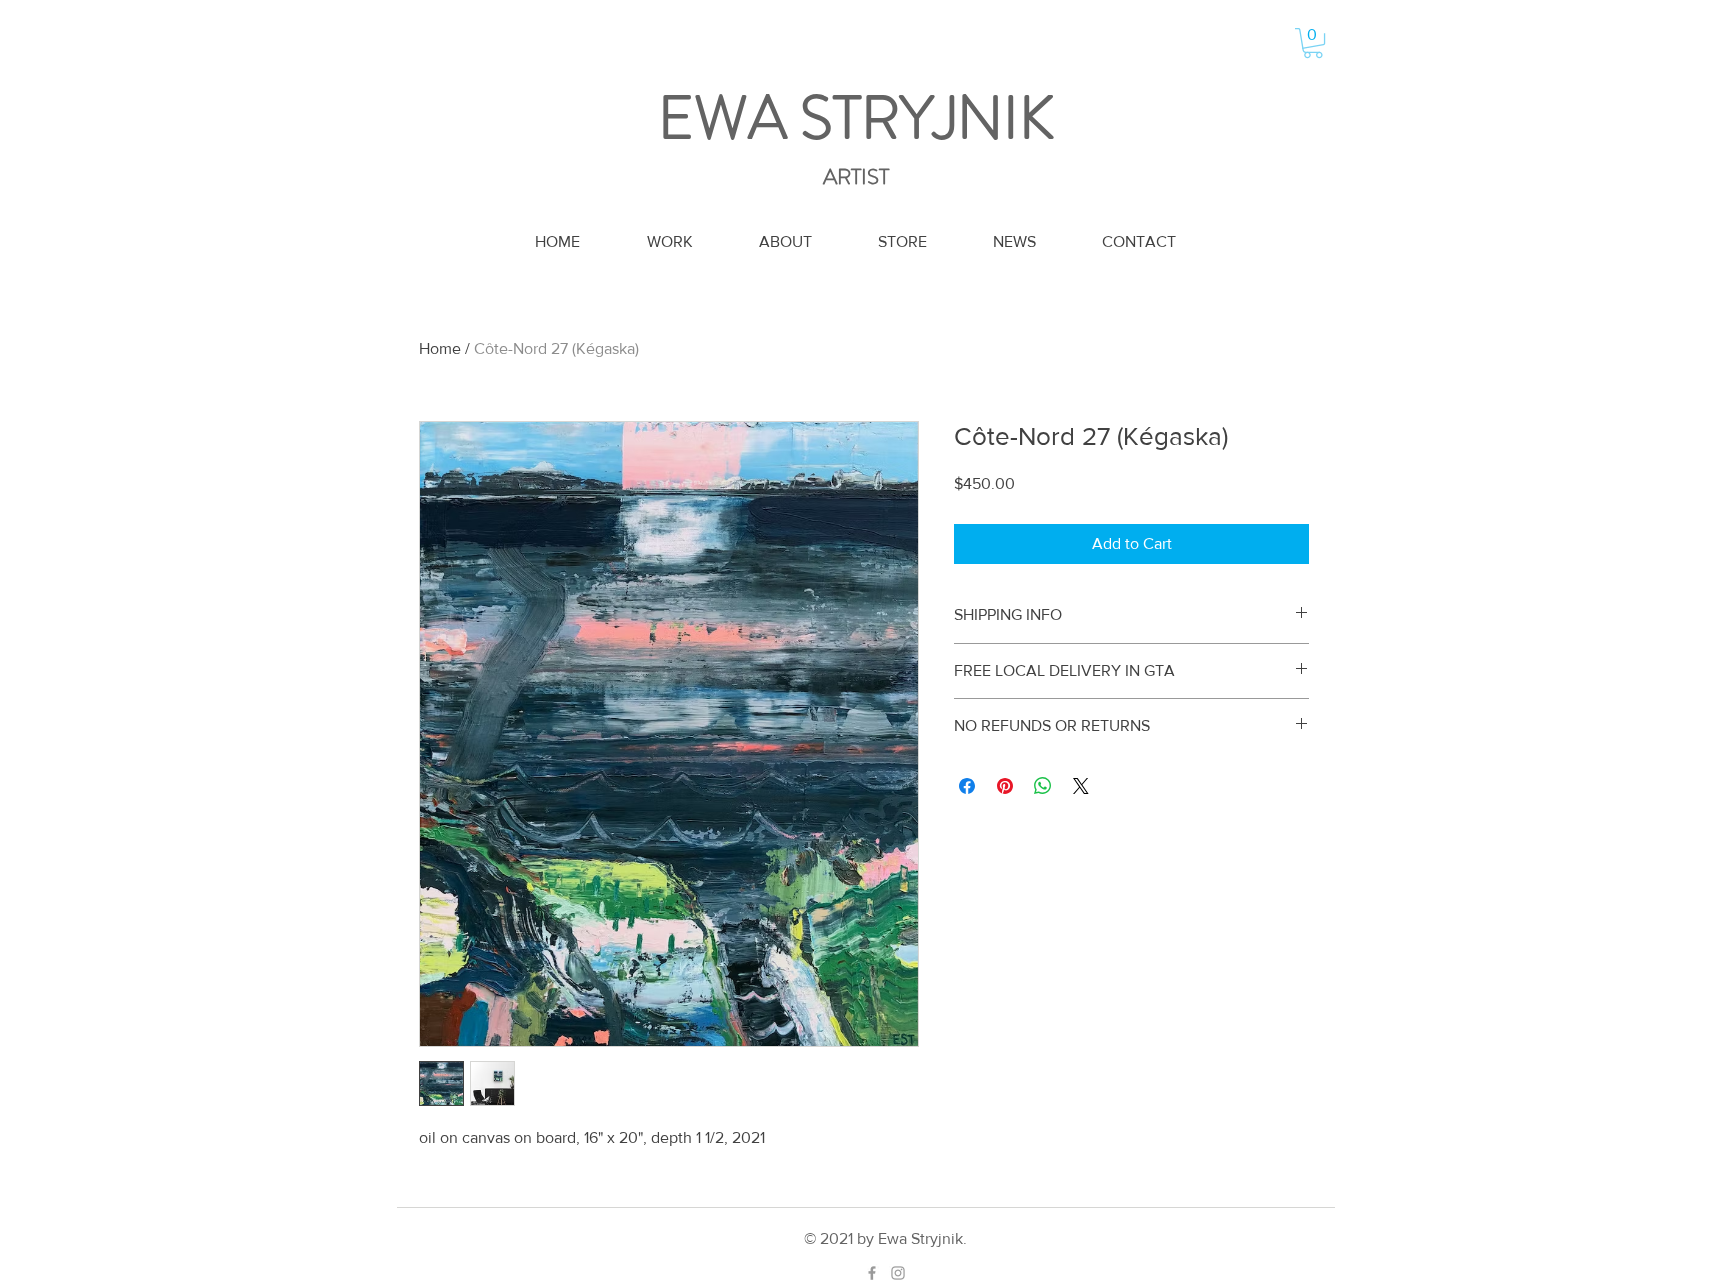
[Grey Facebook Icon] (872, 1273)
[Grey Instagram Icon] (898, 1273)
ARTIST (856, 176)
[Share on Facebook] (967, 786)
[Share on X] (1081, 786)
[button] (1313, 43)
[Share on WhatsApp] (1043, 786)
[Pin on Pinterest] (1005, 786)
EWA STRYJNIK (856, 118)
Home (440, 348)
